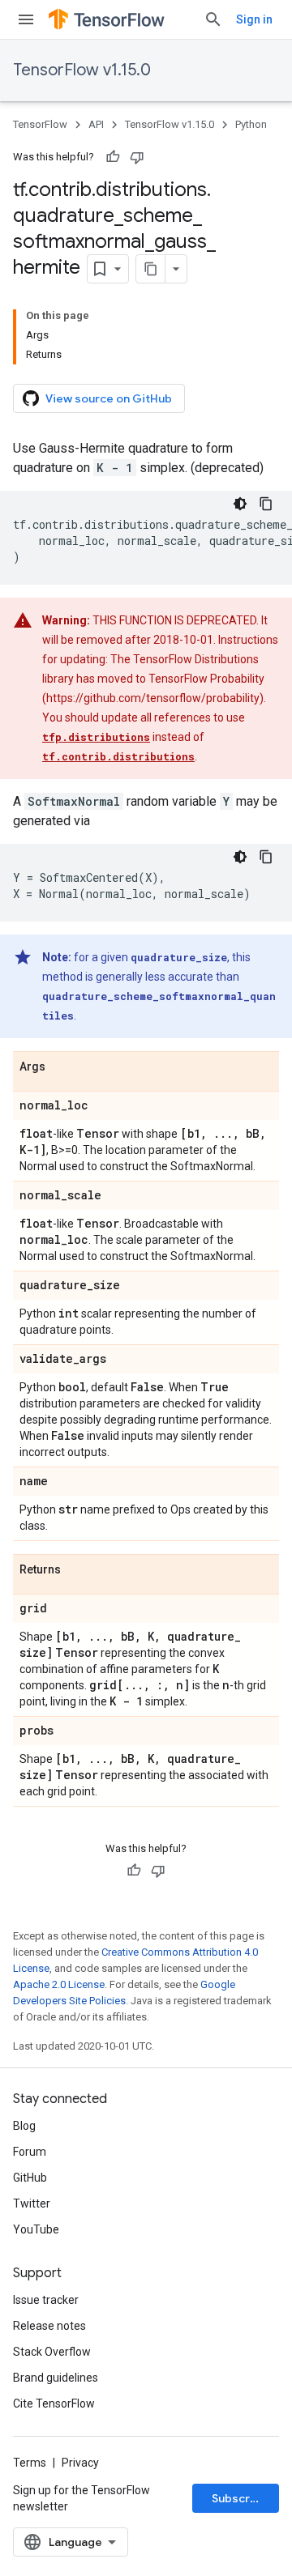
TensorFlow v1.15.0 (82, 70)
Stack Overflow (52, 2352)
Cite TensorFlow (54, 2404)
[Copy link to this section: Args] (62, 1067)
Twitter (32, 2203)
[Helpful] (113, 157)
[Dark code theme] (240, 504)
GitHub (30, 2178)
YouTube (36, 2229)
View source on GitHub (109, 398)
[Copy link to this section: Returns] (77, 1570)
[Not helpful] (137, 157)
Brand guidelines (56, 2378)
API (96, 124)
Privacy (80, 2463)
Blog (24, 2126)
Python (251, 124)
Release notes (49, 2326)
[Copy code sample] (266, 504)
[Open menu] (26, 19)
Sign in (254, 19)
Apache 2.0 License (59, 1984)
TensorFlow (40, 124)
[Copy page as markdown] (151, 269)
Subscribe (240, 2498)
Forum (30, 2152)
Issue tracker (46, 2300)
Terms (30, 2463)
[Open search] (213, 19)
